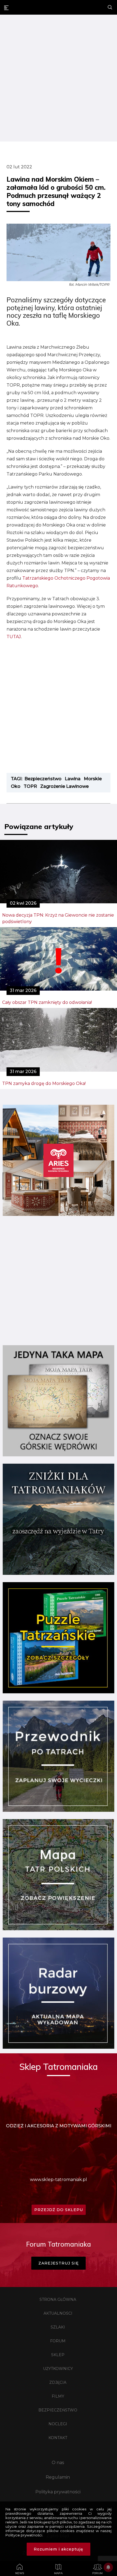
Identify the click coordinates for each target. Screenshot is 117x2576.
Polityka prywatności (58, 2492)
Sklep (58, 2355)
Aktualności (58, 2313)
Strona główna (58, 2299)
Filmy (58, 2396)
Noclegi (58, 2424)
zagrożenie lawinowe (64, 786)
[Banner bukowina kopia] (59, 1214)
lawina (73, 779)
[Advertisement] (59, 79)
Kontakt (58, 2438)
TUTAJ (14, 637)
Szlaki (58, 2327)
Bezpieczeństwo (58, 2410)
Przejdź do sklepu (59, 2210)
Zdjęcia (58, 2382)
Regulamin (58, 2477)
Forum (58, 2341)
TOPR (30, 786)
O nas (58, 2463)
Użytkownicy (58, 2369)
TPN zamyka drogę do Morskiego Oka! (44, 1083)
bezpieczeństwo (43, 779)
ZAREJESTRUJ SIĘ (59, 2263)
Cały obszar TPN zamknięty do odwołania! (47, 1002)
